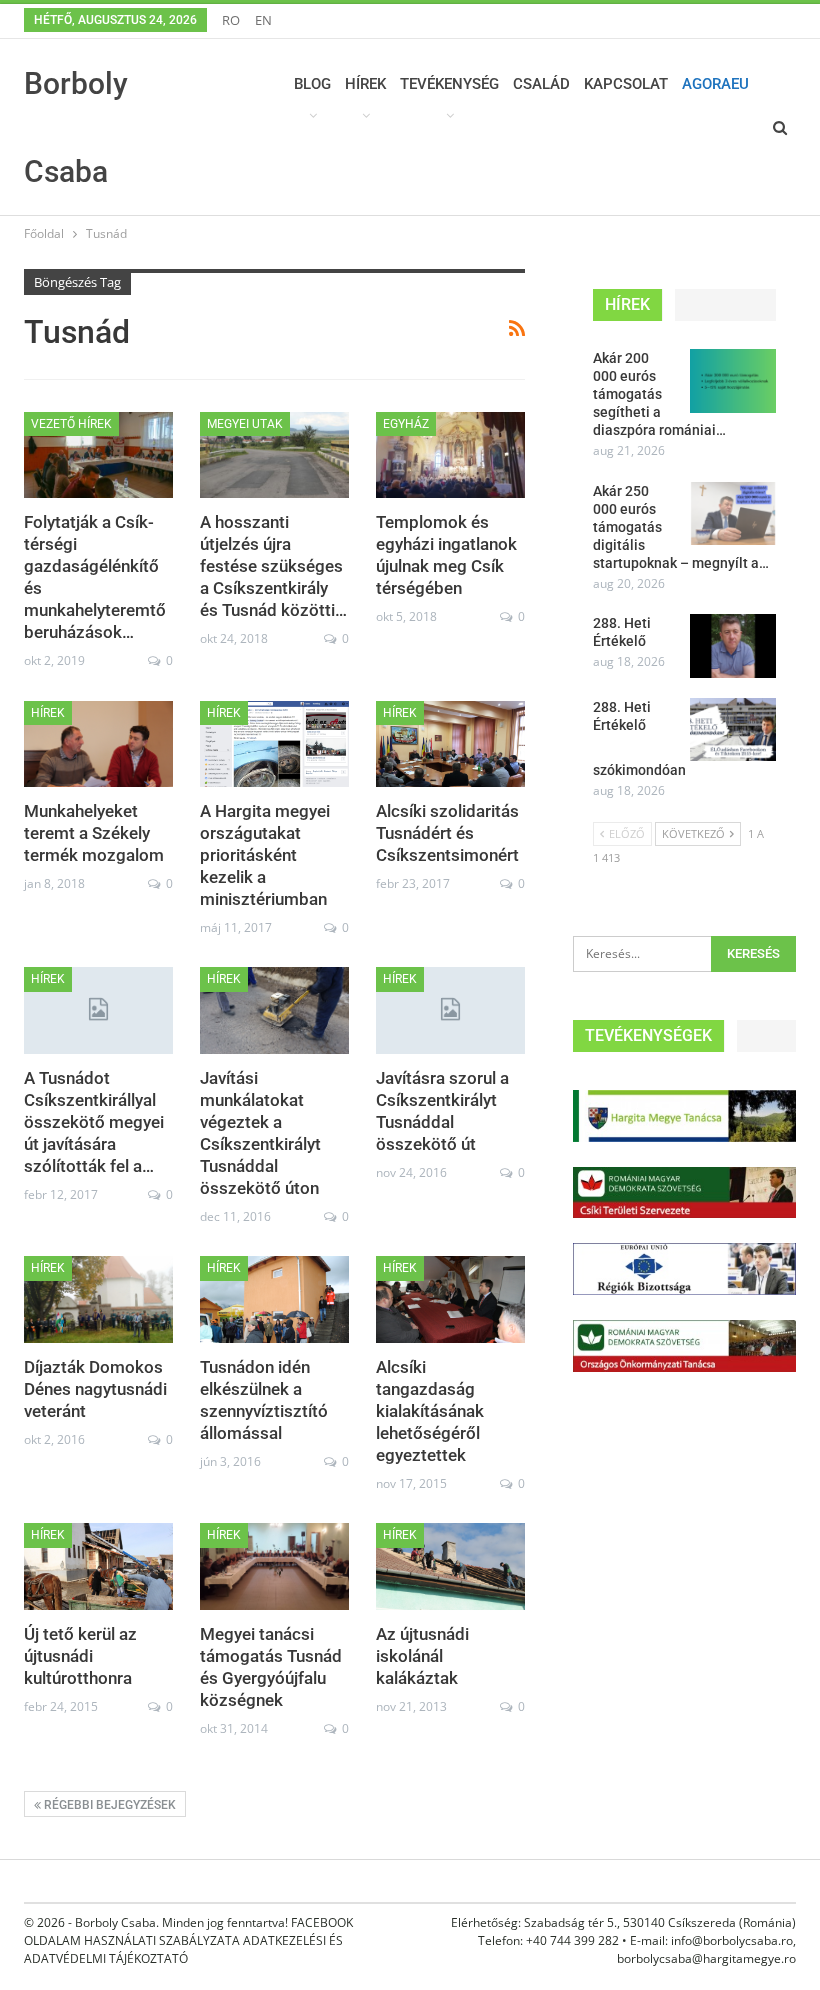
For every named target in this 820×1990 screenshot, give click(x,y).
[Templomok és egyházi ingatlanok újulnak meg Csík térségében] (450, 455)
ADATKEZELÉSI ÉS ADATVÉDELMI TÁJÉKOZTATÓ (183, 1949)
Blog (312, 84)
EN (263, 20)
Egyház (406, 424)
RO (231, 20)
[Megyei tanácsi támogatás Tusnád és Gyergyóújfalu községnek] (274, 1566)
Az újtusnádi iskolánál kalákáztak (422, 1656)
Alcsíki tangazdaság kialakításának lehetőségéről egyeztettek (430, 1411)
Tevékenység (449, 84)
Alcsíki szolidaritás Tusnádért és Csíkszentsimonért (447, 833)
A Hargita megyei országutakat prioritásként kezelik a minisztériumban (265, 855)
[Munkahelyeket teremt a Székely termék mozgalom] (98, 744)
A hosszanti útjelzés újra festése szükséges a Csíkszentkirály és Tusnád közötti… (273, 566)
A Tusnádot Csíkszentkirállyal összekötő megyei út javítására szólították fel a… (94, 1122)
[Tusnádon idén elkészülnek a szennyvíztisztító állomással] (274, 1299)
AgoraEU (715, 84)
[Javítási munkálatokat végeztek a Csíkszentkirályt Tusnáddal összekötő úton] (274, 1010)
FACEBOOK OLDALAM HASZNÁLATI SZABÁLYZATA (188, 1931)
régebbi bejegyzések (108, 1805)
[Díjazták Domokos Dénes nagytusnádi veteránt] (98, 1299)
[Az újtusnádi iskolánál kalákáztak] (450, 1566)
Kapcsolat (626, 84)
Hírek (365, 84)
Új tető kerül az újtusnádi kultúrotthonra (80, 1656)
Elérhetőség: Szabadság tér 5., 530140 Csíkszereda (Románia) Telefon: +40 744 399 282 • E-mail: (623, 1931)
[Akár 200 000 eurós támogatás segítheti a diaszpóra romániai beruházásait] (733, 381)
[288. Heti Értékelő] (733, 646)
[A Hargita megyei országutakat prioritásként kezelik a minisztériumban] (274, 744)
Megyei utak (245, 424)
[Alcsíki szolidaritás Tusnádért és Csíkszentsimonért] (450, 744)
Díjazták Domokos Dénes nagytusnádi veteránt (95, 1389)
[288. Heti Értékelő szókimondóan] (733, 730)
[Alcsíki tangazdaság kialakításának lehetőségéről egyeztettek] (450, 1299)
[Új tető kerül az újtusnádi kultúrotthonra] (98, 1566)
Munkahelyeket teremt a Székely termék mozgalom (94, 833)
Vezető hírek (71, 424)
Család (541, 84)
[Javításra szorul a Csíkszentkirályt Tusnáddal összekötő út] (450, 1010)
